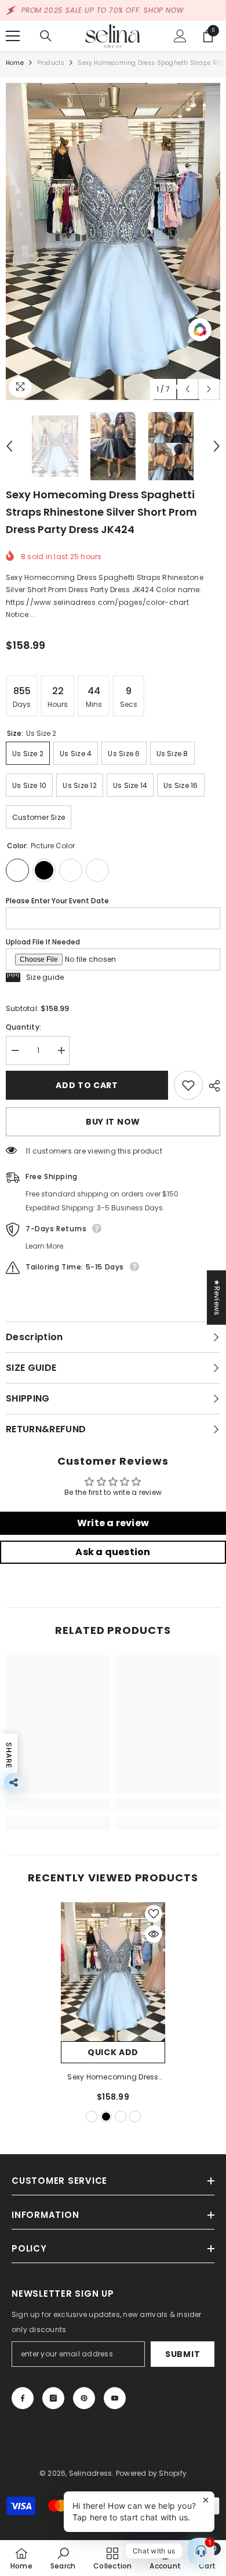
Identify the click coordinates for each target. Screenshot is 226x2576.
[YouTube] (115, 2398)
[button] (187, 389)
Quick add (113, 2052)
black (106, 2117)
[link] (58, 1804)
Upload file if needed (43, 942)
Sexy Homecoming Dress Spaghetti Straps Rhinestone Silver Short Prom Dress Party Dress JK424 (113, 2078)
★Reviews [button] (217, 1297)
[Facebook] (23, 2398)
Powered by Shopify (151, 2473)
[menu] (13, 36)
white (121, 2117)
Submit (183, 2354)
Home (15, 63)
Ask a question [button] (113, 1552)
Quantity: (23, 1027)
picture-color (92, 2117)
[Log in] (180, 36)
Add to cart (87, 1085)
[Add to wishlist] (188, 1085)
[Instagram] (53, 2398)
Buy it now (113, 1122)
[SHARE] (212, 1086)
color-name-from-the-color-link (135, 2117)
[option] (113, 242)
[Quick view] (154, 1934)
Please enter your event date (57, 901)
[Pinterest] (84, 2398)
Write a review (113, 1523)
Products (51, 63)
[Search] (46, 36)
